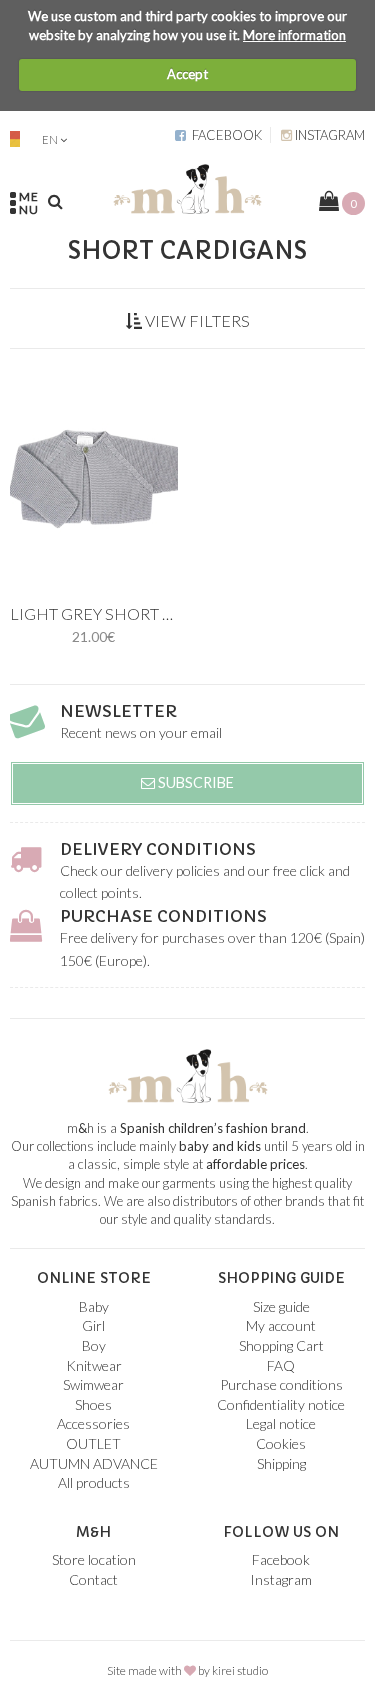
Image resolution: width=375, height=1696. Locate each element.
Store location (94, 1559)
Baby (94, 1306)
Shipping (281, 1463)
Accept (187, 74)
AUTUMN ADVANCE (94, 1463)
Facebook (224, 135)
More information (294, 35)
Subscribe (194, 782)
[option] (94, 476)
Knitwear (94, 1365)
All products (94, 1482)
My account (281, 1325)
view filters (196, 320)
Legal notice (281, 1423)
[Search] (55, 201)
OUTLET (93, 1443)
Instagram (328, 135)
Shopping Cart (281, 1345)
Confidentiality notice (281, 1404)
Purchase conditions (163, 916)
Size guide (281, 1306)
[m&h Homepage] (187, 186)
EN (50, 139)
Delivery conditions (158, 849)
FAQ (281, 1365)
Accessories (93, 1423)
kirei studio (240, 1670)
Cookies (281, 1443)
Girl (93, 1325)
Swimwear (93, 1384)
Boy (94, 1345)
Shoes (93, 1404)
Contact (93, 1579)
